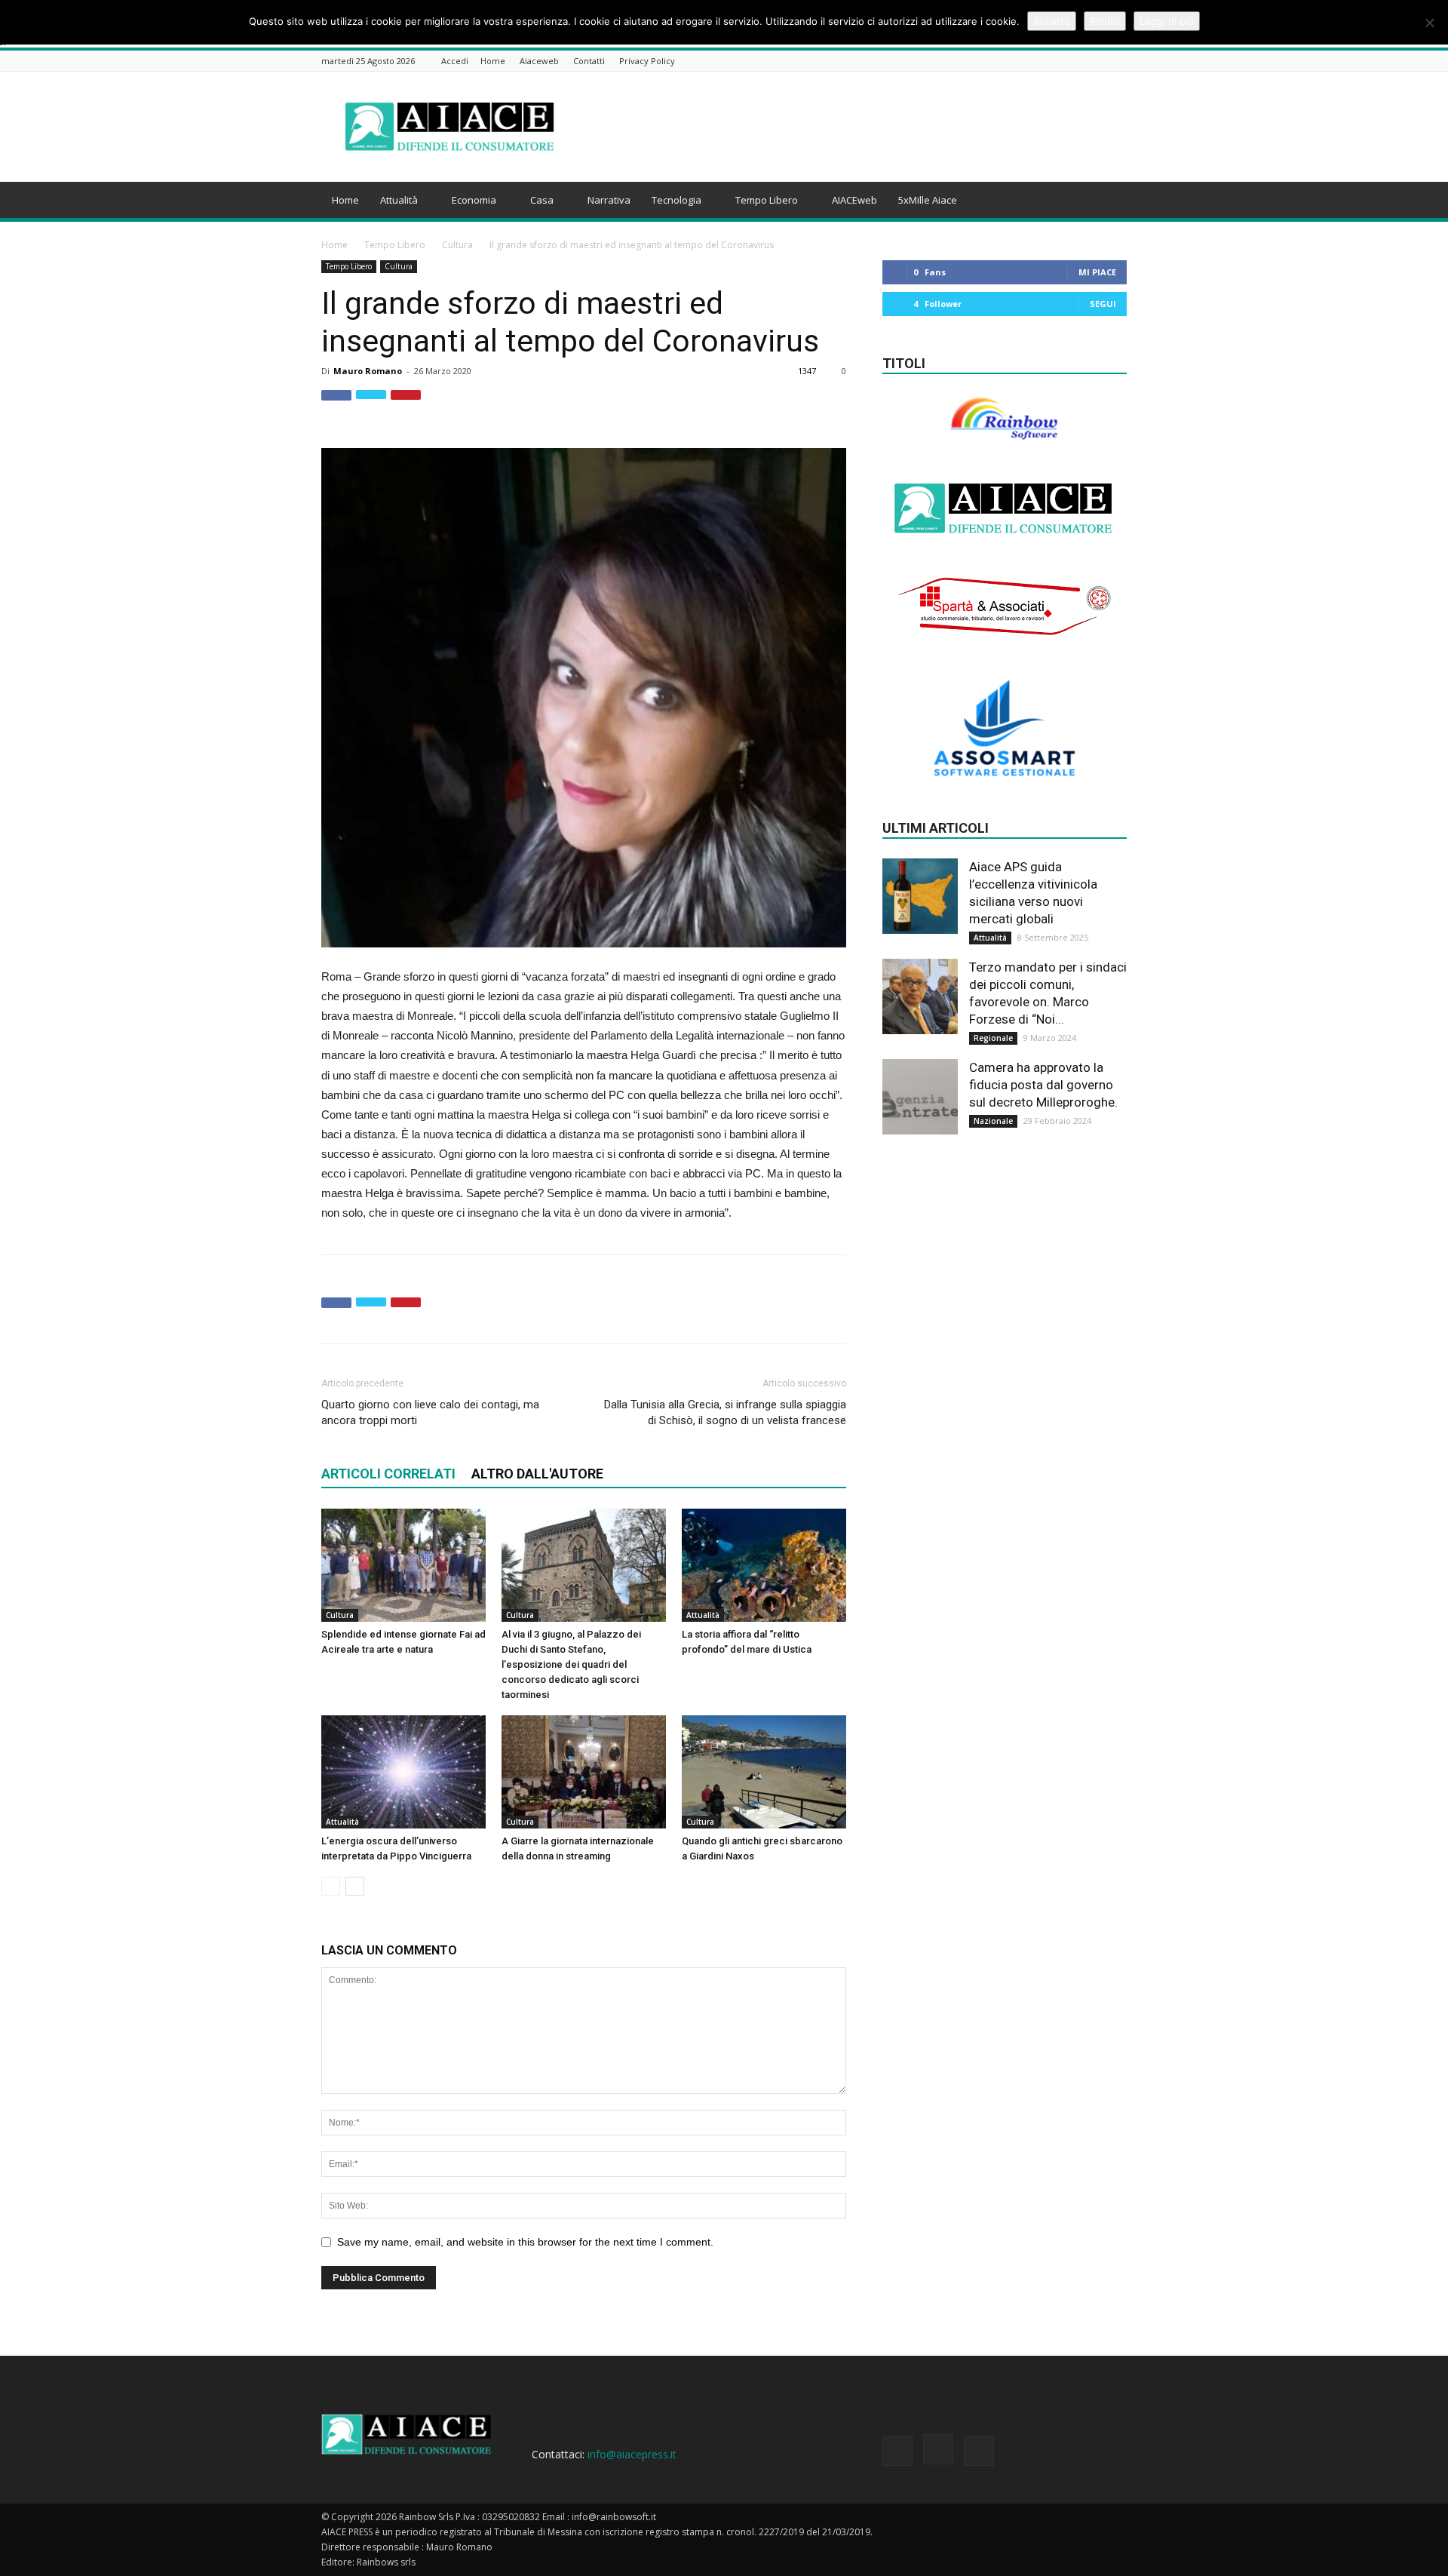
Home (493, 61)
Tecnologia (676, 200)
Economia (474, 200)
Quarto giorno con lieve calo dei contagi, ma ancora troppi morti (430, 1412)
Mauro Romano (368, 371)
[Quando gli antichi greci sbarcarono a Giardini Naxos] (764, 1772)
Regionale (993, 1038)
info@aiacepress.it (632, 2454)
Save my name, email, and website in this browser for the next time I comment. (525, 2242)
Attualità (399, 200)
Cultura (457, 245)
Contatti (589, 61)
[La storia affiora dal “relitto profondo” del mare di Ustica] (764, 1565)
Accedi (455, 61)
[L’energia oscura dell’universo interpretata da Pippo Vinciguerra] (403, 1772)
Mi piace (1097, 272)
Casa (542, 200)
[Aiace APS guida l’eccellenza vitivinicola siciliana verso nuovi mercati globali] (920, 896)
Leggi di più (1167, 21)
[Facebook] (1081, 62)
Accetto (1052, 21)
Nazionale (993, 1121)
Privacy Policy (647, 61)
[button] (1109, 190)
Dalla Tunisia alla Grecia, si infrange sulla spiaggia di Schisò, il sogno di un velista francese (725, 1412)
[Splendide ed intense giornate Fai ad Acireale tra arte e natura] (403, 1565)
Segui (1103, 304)
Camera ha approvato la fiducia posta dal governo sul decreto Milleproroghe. (1043, 1085)
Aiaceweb (539, 61)
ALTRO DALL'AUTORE (537, 1474)
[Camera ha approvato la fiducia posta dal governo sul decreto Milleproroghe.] (920, 1097)
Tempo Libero (767, 200)
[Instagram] (1100, 62)
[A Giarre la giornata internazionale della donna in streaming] (584, 1772)
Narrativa (609, 200)
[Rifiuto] (1429, 23)
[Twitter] (1118, 62)
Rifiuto (1105, 21)
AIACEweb (854, 200)
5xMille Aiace (928, 200)
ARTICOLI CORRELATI (388, 1474)
